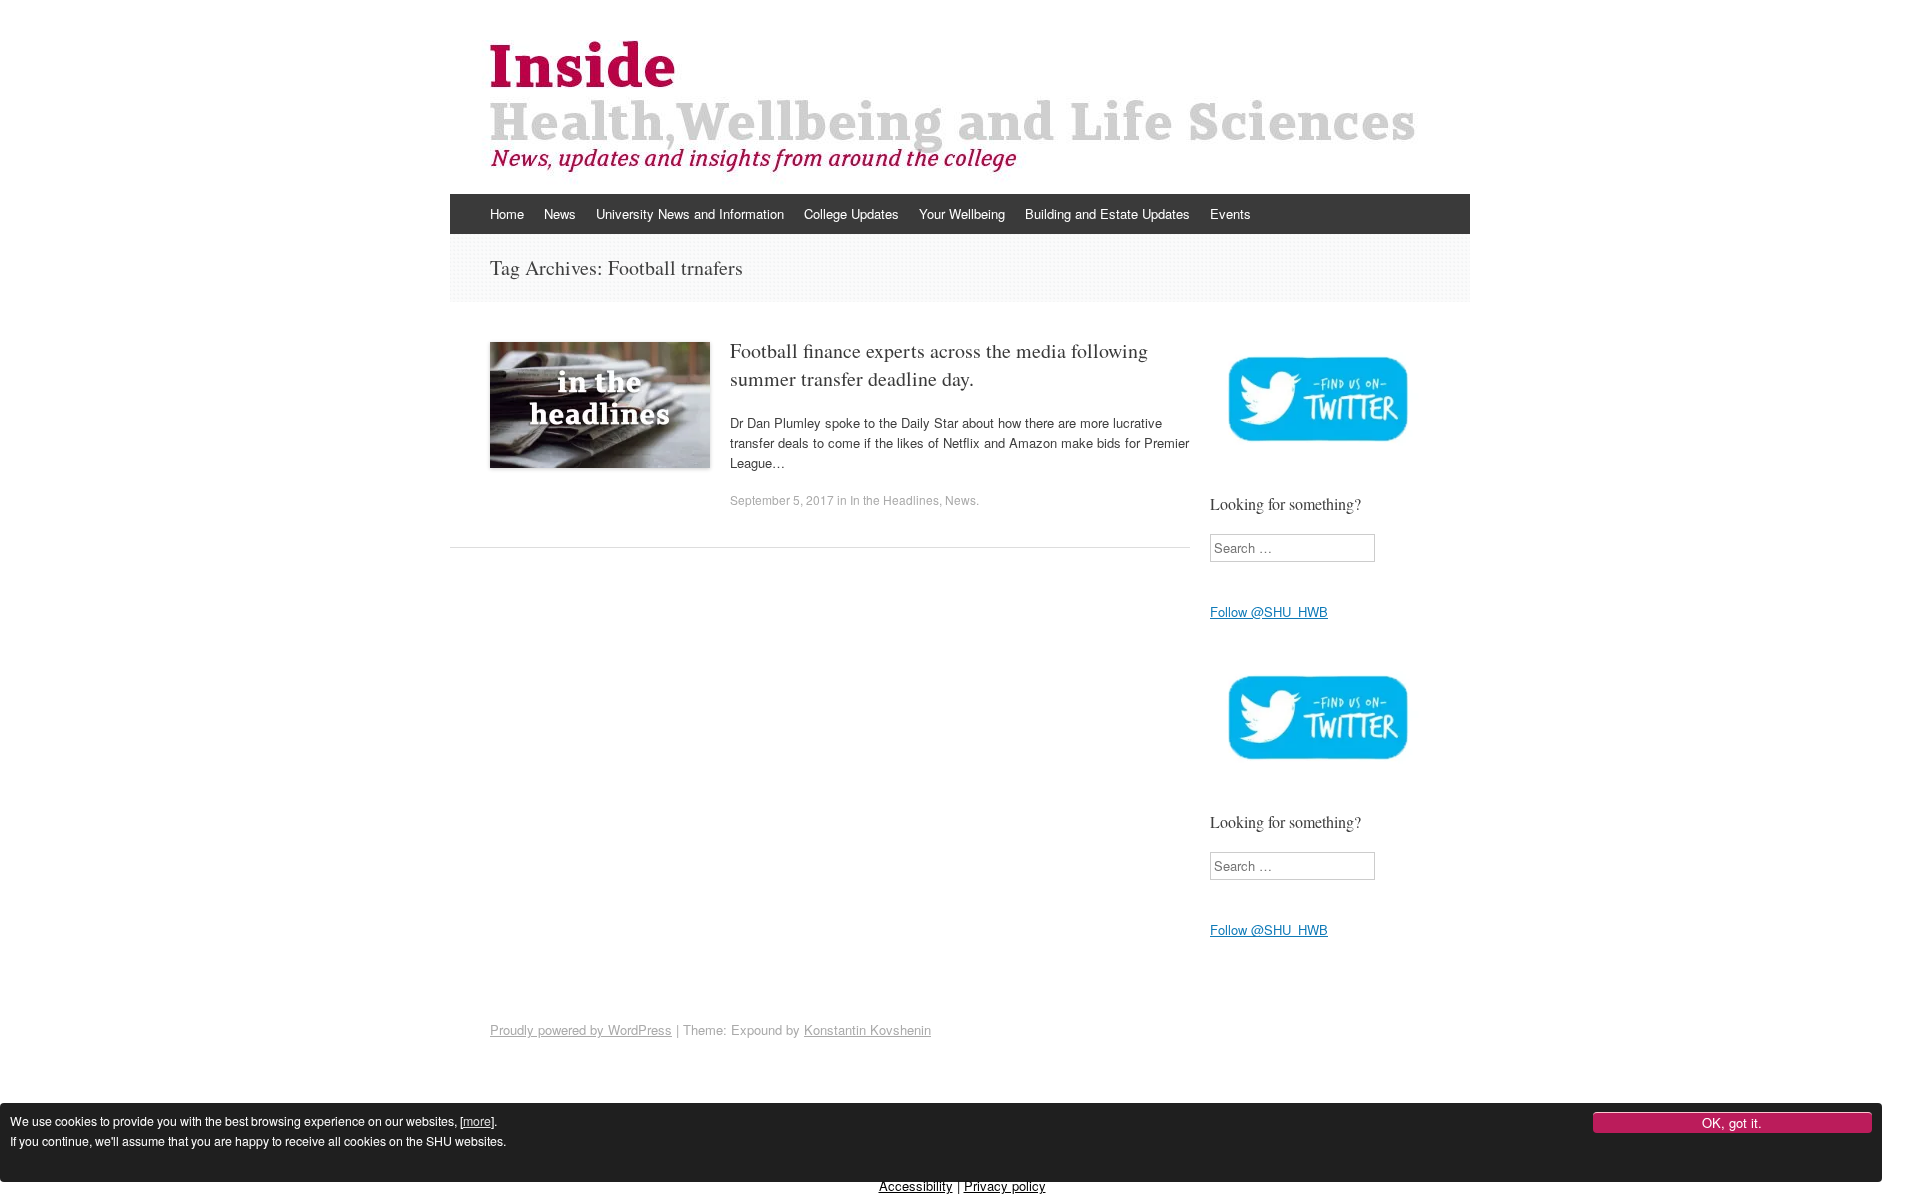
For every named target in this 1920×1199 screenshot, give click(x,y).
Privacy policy (1005, 1185)
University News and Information (690, 213)
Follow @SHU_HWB (1269, 611)
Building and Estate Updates (1107, 213)
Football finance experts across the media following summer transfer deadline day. (939, 364)
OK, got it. (1732, 1123)
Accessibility (916, 1185)
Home (507, 213)
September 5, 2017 (782, 499)
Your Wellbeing (962, 213)
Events (1230, 213)
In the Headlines (894, 499)
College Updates (851, 213)
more (477, 1122)
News (560, 213)
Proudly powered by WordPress (581, 1029)
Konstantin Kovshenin (867, 1029)
